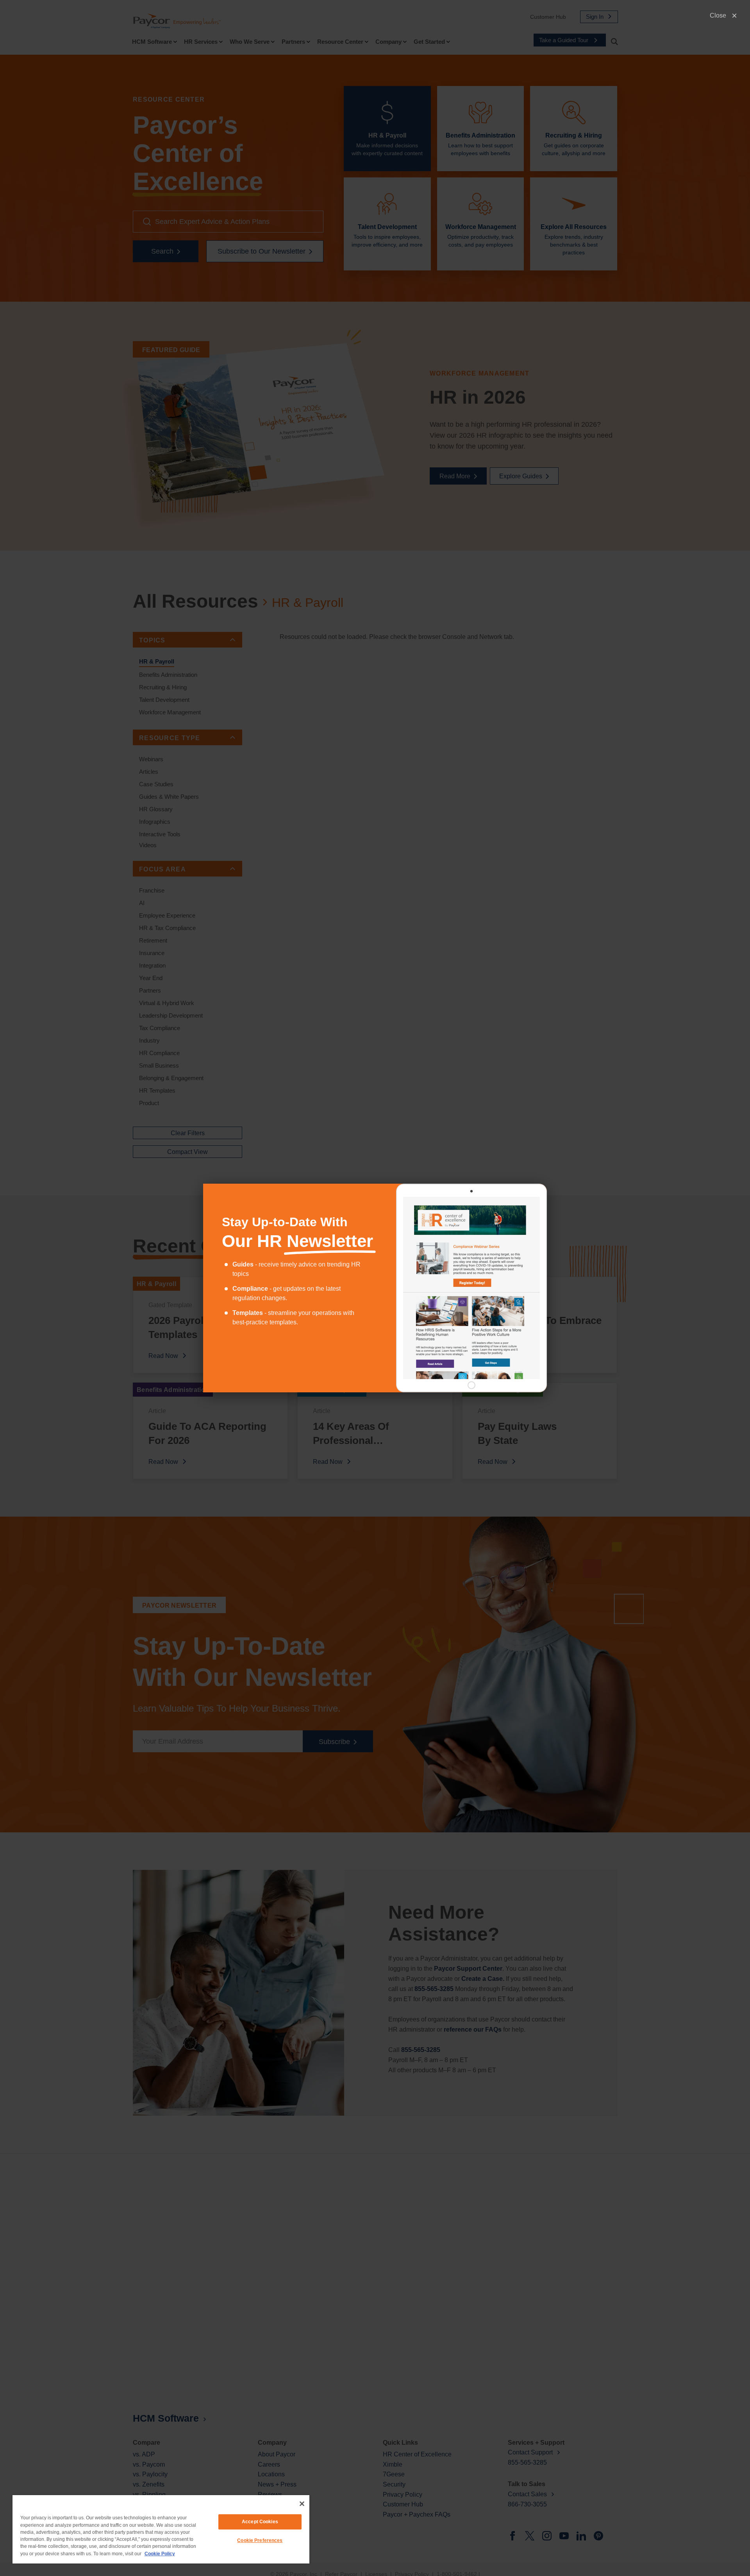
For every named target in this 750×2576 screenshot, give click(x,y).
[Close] (302, 2504)
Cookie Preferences (260, 2540)
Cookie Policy (160, 2554)
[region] (161, 2529)
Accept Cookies (260, 2522)
